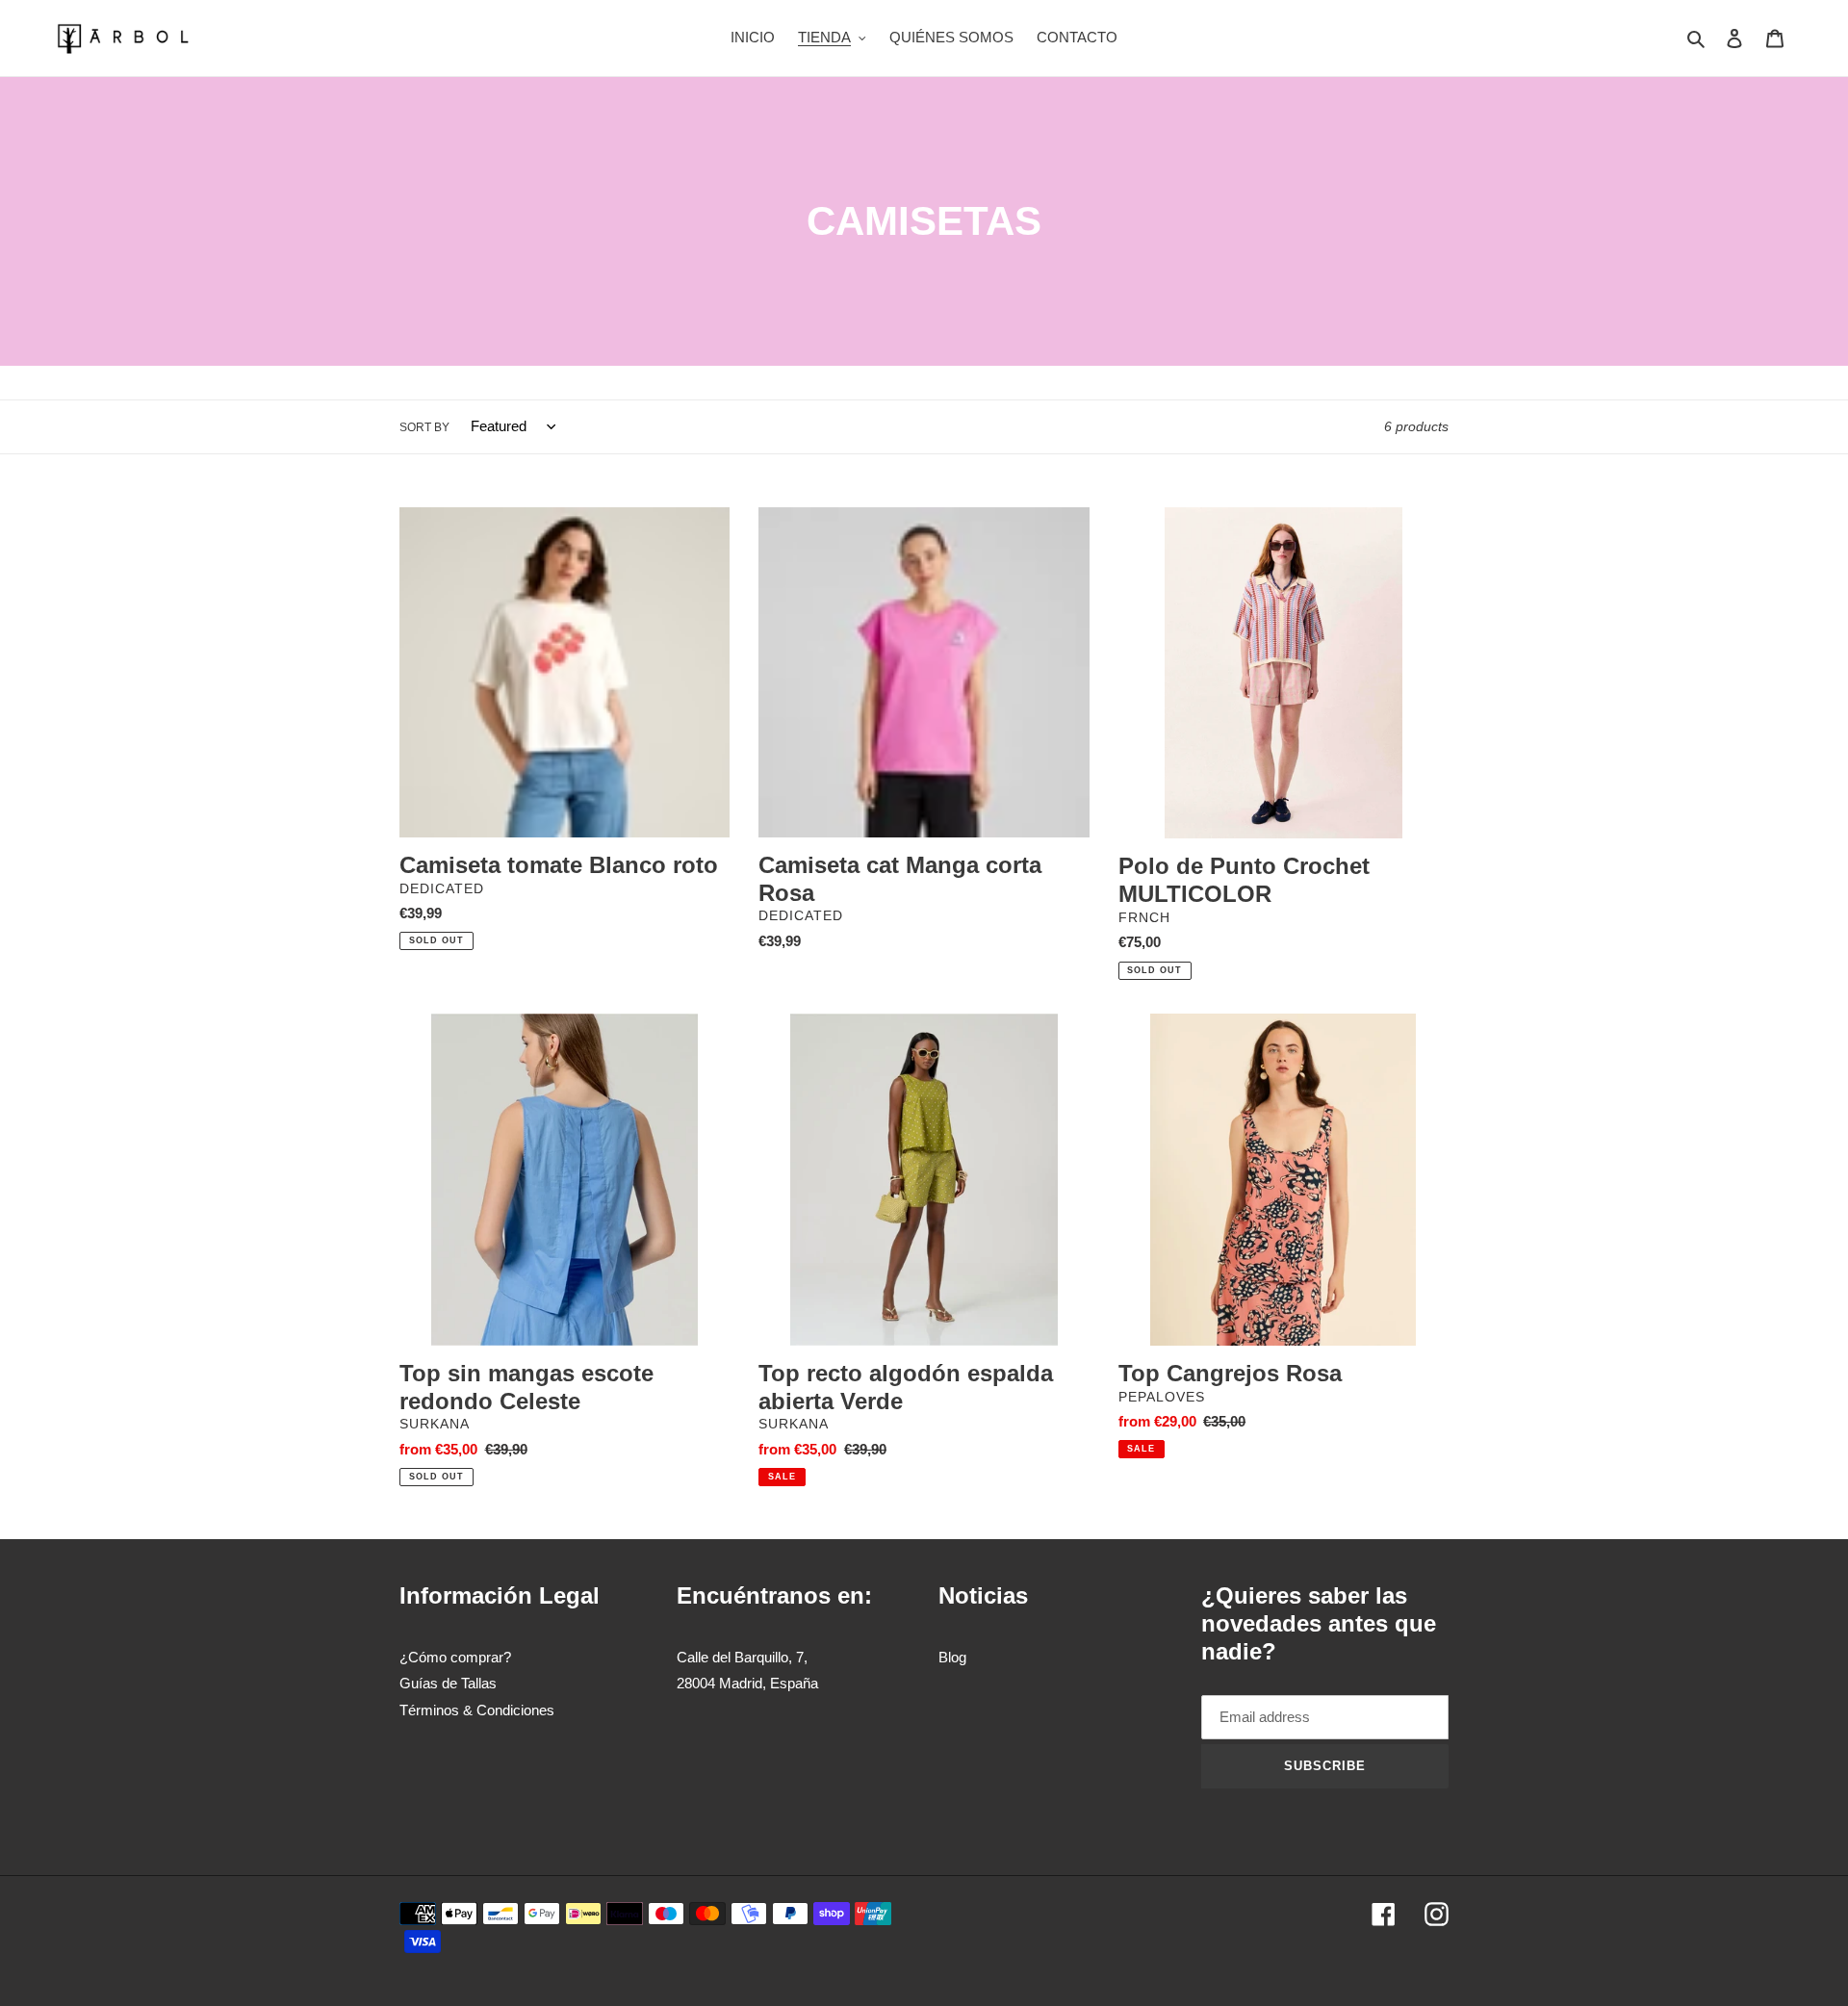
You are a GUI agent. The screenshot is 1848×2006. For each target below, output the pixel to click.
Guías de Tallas (448, 1683)
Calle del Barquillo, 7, (742, 1657)
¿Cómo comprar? (455, 1657)
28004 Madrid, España (747, 1683)
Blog (952, 1657)
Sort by (424, 427)
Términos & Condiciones (477, 1710)
